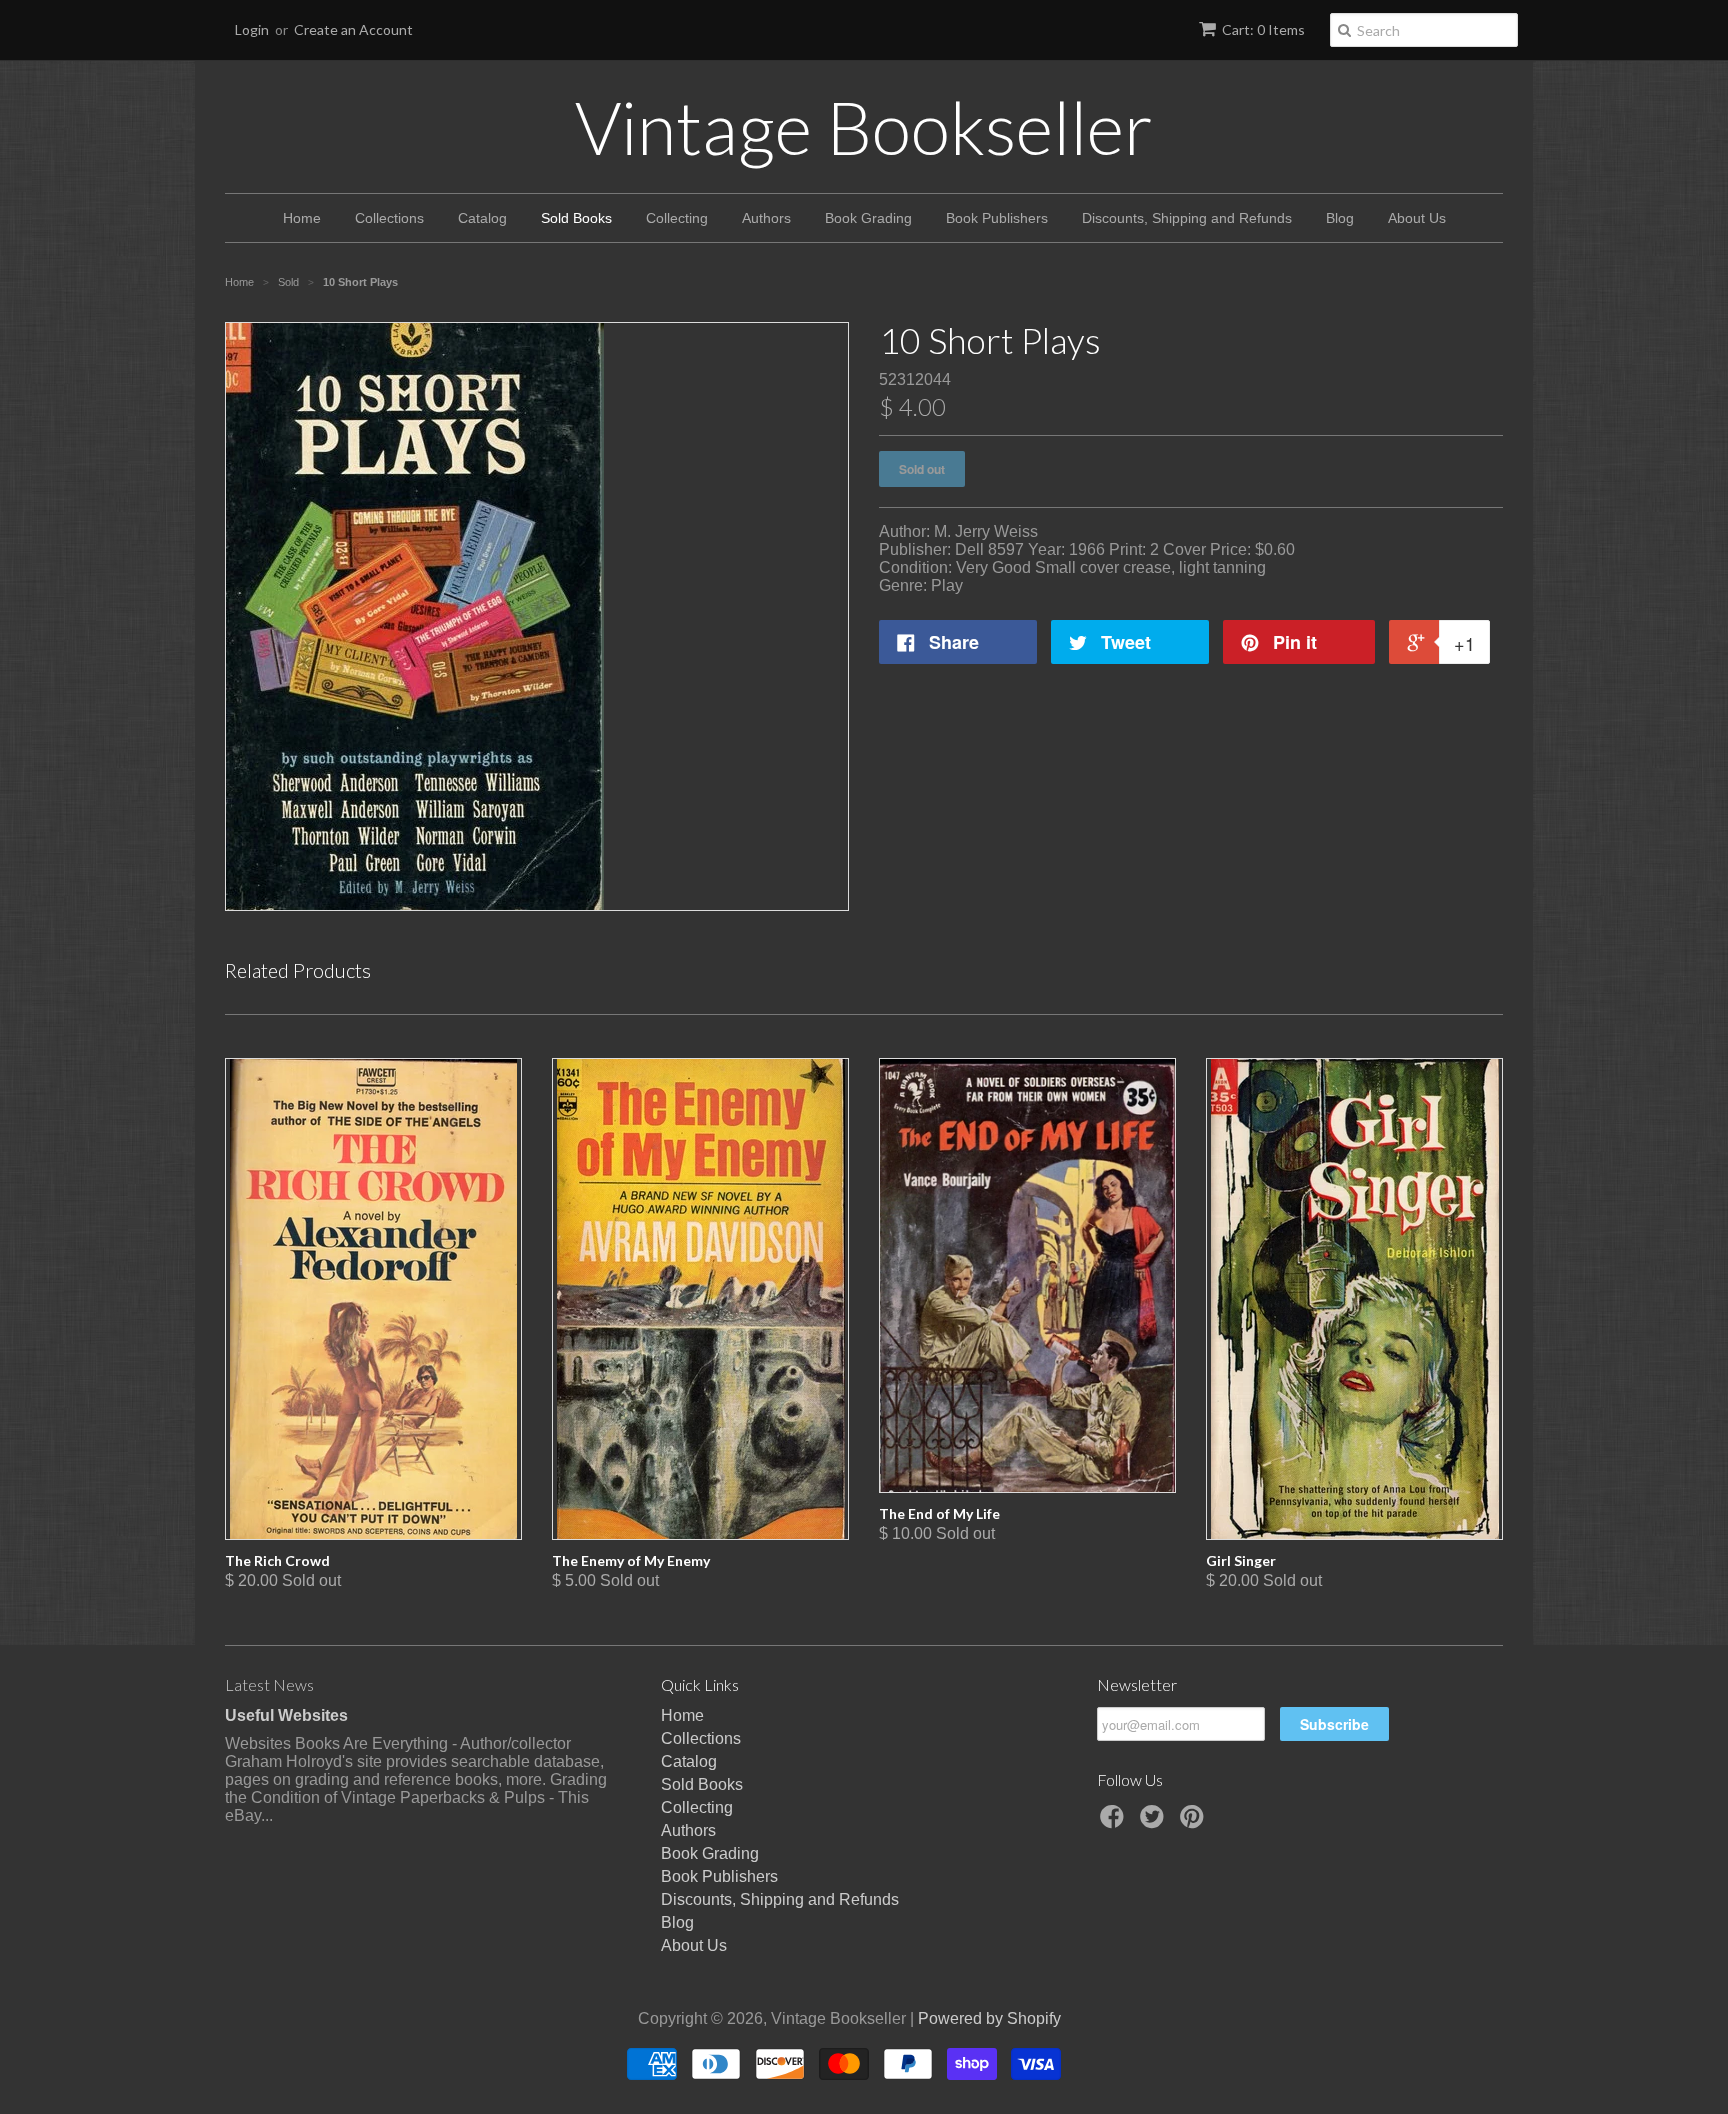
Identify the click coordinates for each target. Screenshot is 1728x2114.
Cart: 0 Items (1263, 29)
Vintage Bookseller (864, 127)
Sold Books (576, 218)
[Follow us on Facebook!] (1115, 1822)
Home (302, 218)
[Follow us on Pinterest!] (1195, 1822)
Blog (1340, 218)
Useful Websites (286, 1715)
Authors (766, 218)
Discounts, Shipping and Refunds (1187, 218)
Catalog (482, 218)
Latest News (269, 1684)
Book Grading (868, 218)
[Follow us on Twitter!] (1155, 1822)
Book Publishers (997, 218)
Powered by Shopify (989, 2018)
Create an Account (353, 29)
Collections (389, 218)
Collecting (677, 218)
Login (252, 29)
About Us (1417, 218)
